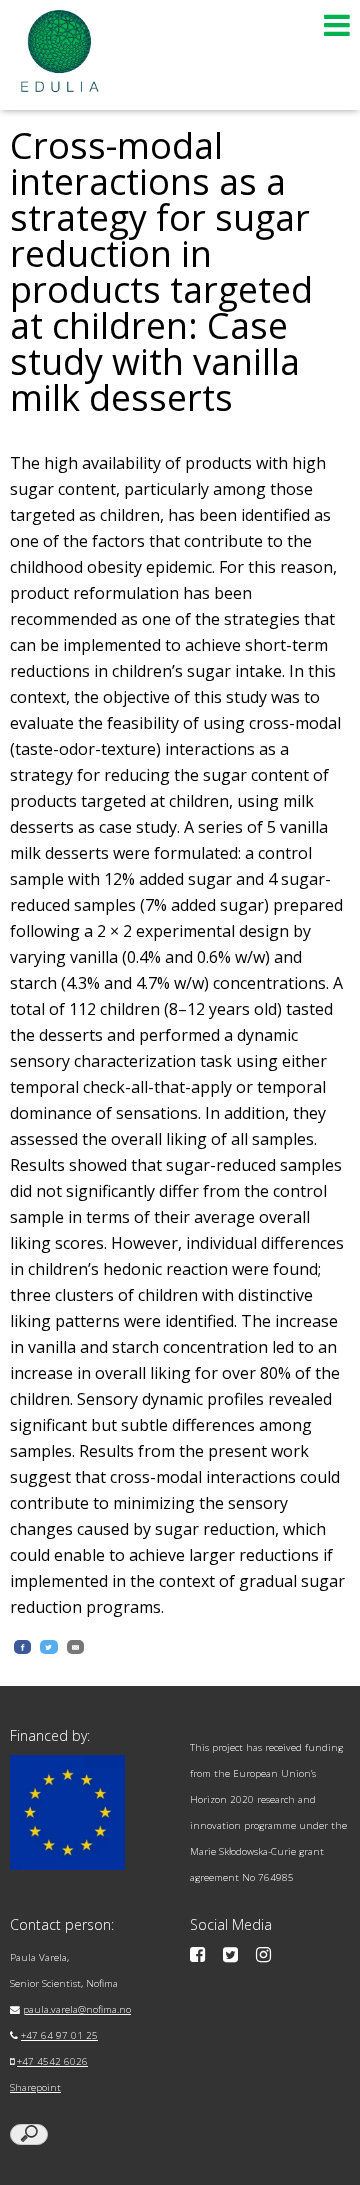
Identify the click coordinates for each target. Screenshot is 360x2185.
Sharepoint (35, 2087)
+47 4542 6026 (52, 2061)
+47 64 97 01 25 (59, 2035)
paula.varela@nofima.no (77, 2009)
